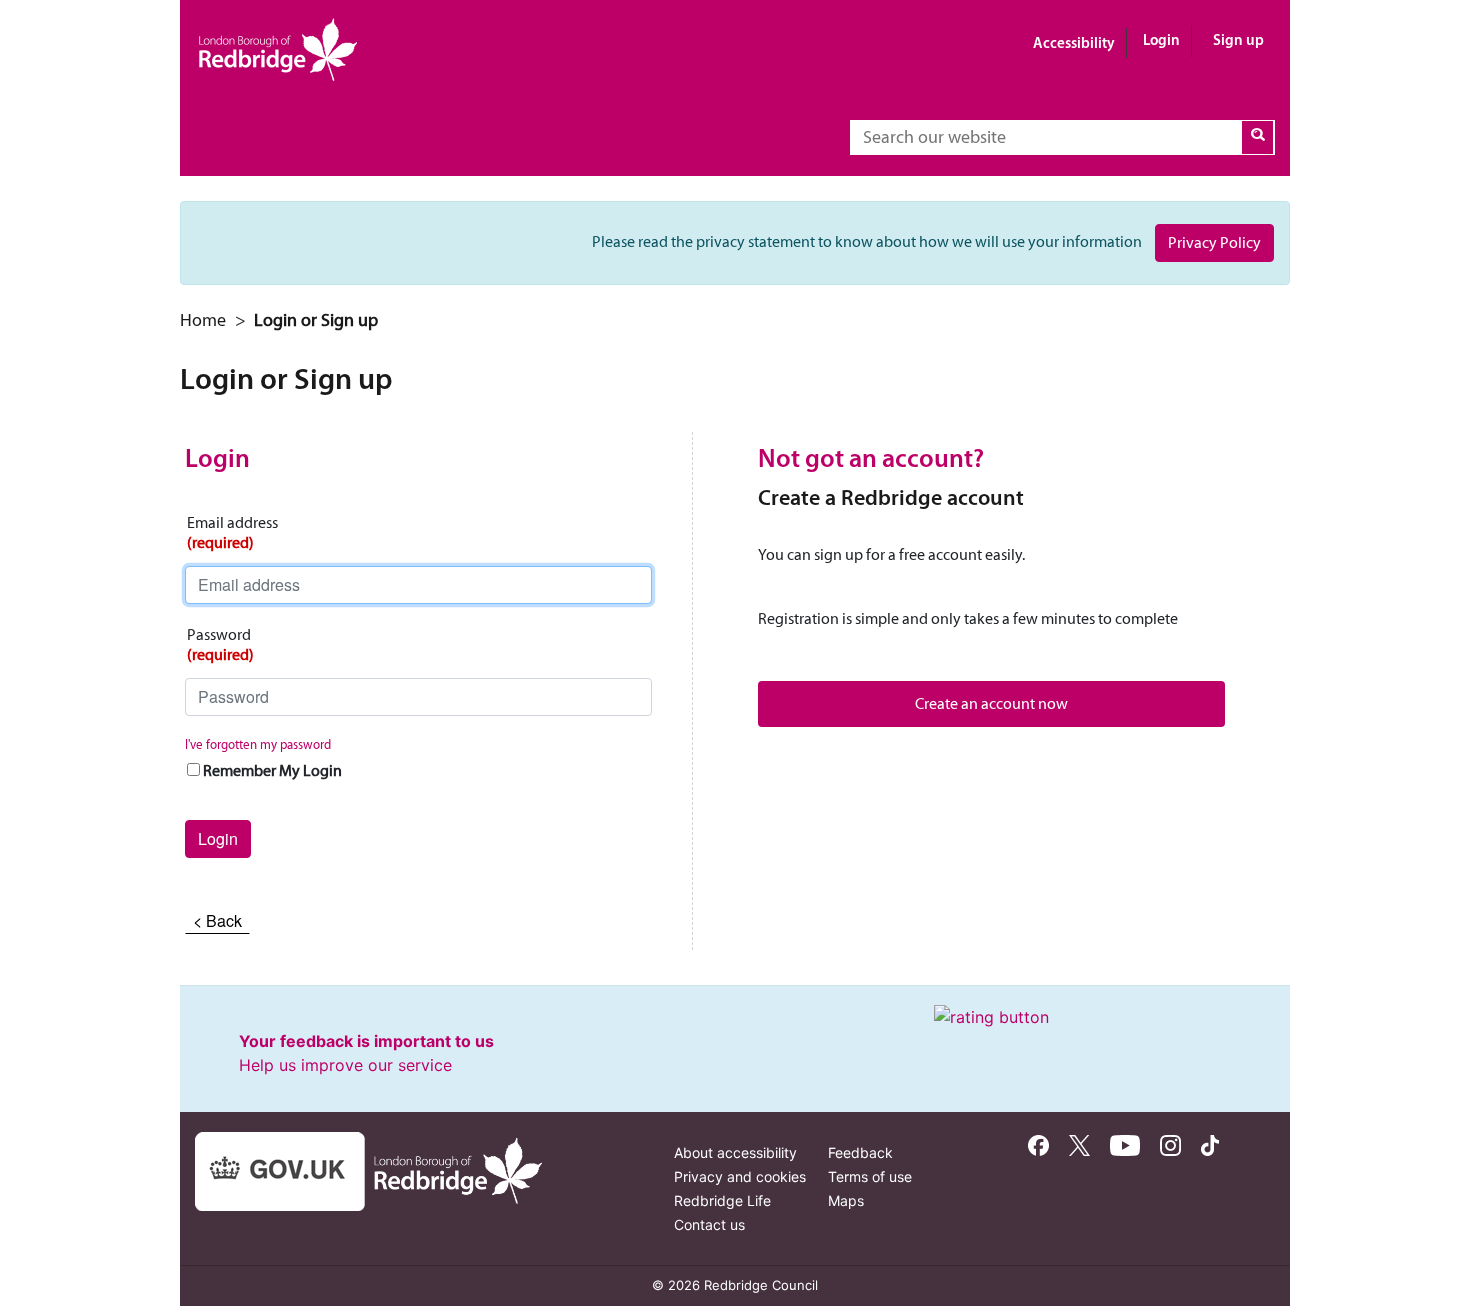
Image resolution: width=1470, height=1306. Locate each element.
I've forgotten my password (258, 744)
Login (1161, 39)
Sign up (1238, 39)
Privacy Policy (1214, 242)
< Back (217, 920)
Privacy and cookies (740, 1176)
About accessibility (735, 1152)
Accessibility (1074, 42)
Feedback (860, 1152)
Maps (846, 1200)
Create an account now (991, 703)
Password (220, 644)
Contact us (709, 1224)
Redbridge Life (722, 1200)
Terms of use (870, 1176)
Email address (232, 532)
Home (203, 320)
